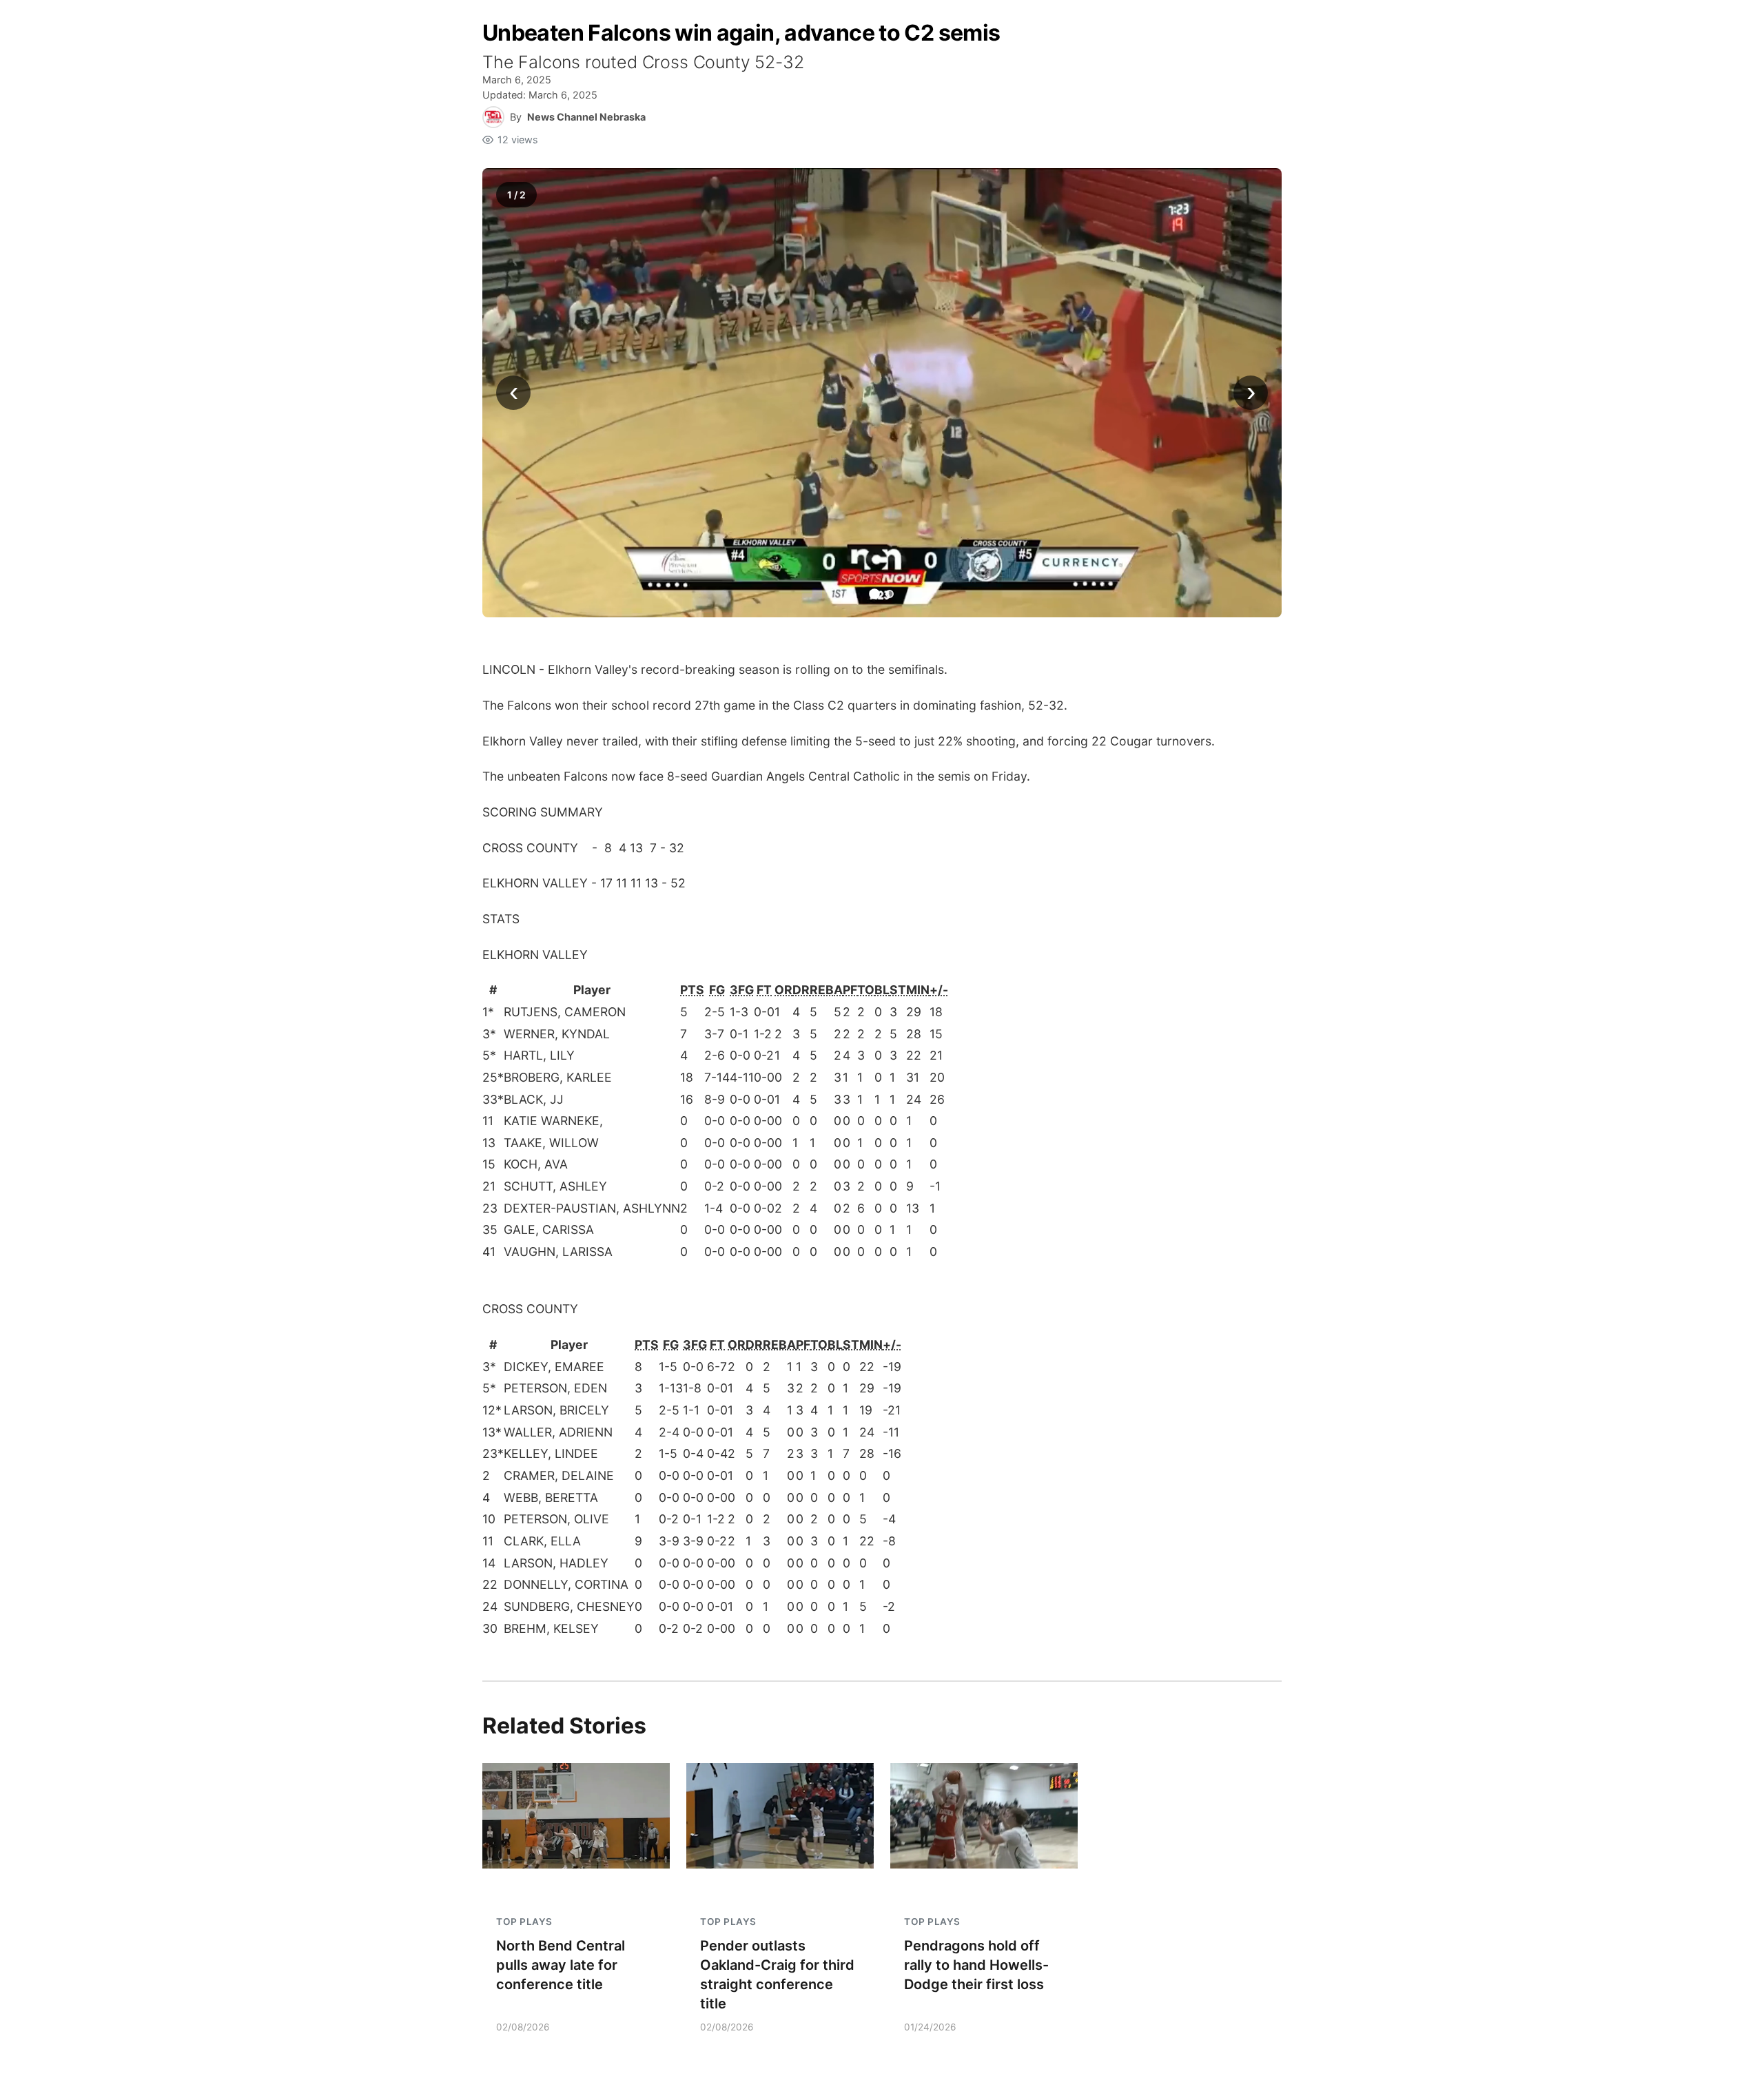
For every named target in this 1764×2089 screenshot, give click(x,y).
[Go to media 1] (874, 595)
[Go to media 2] (890, 594)
